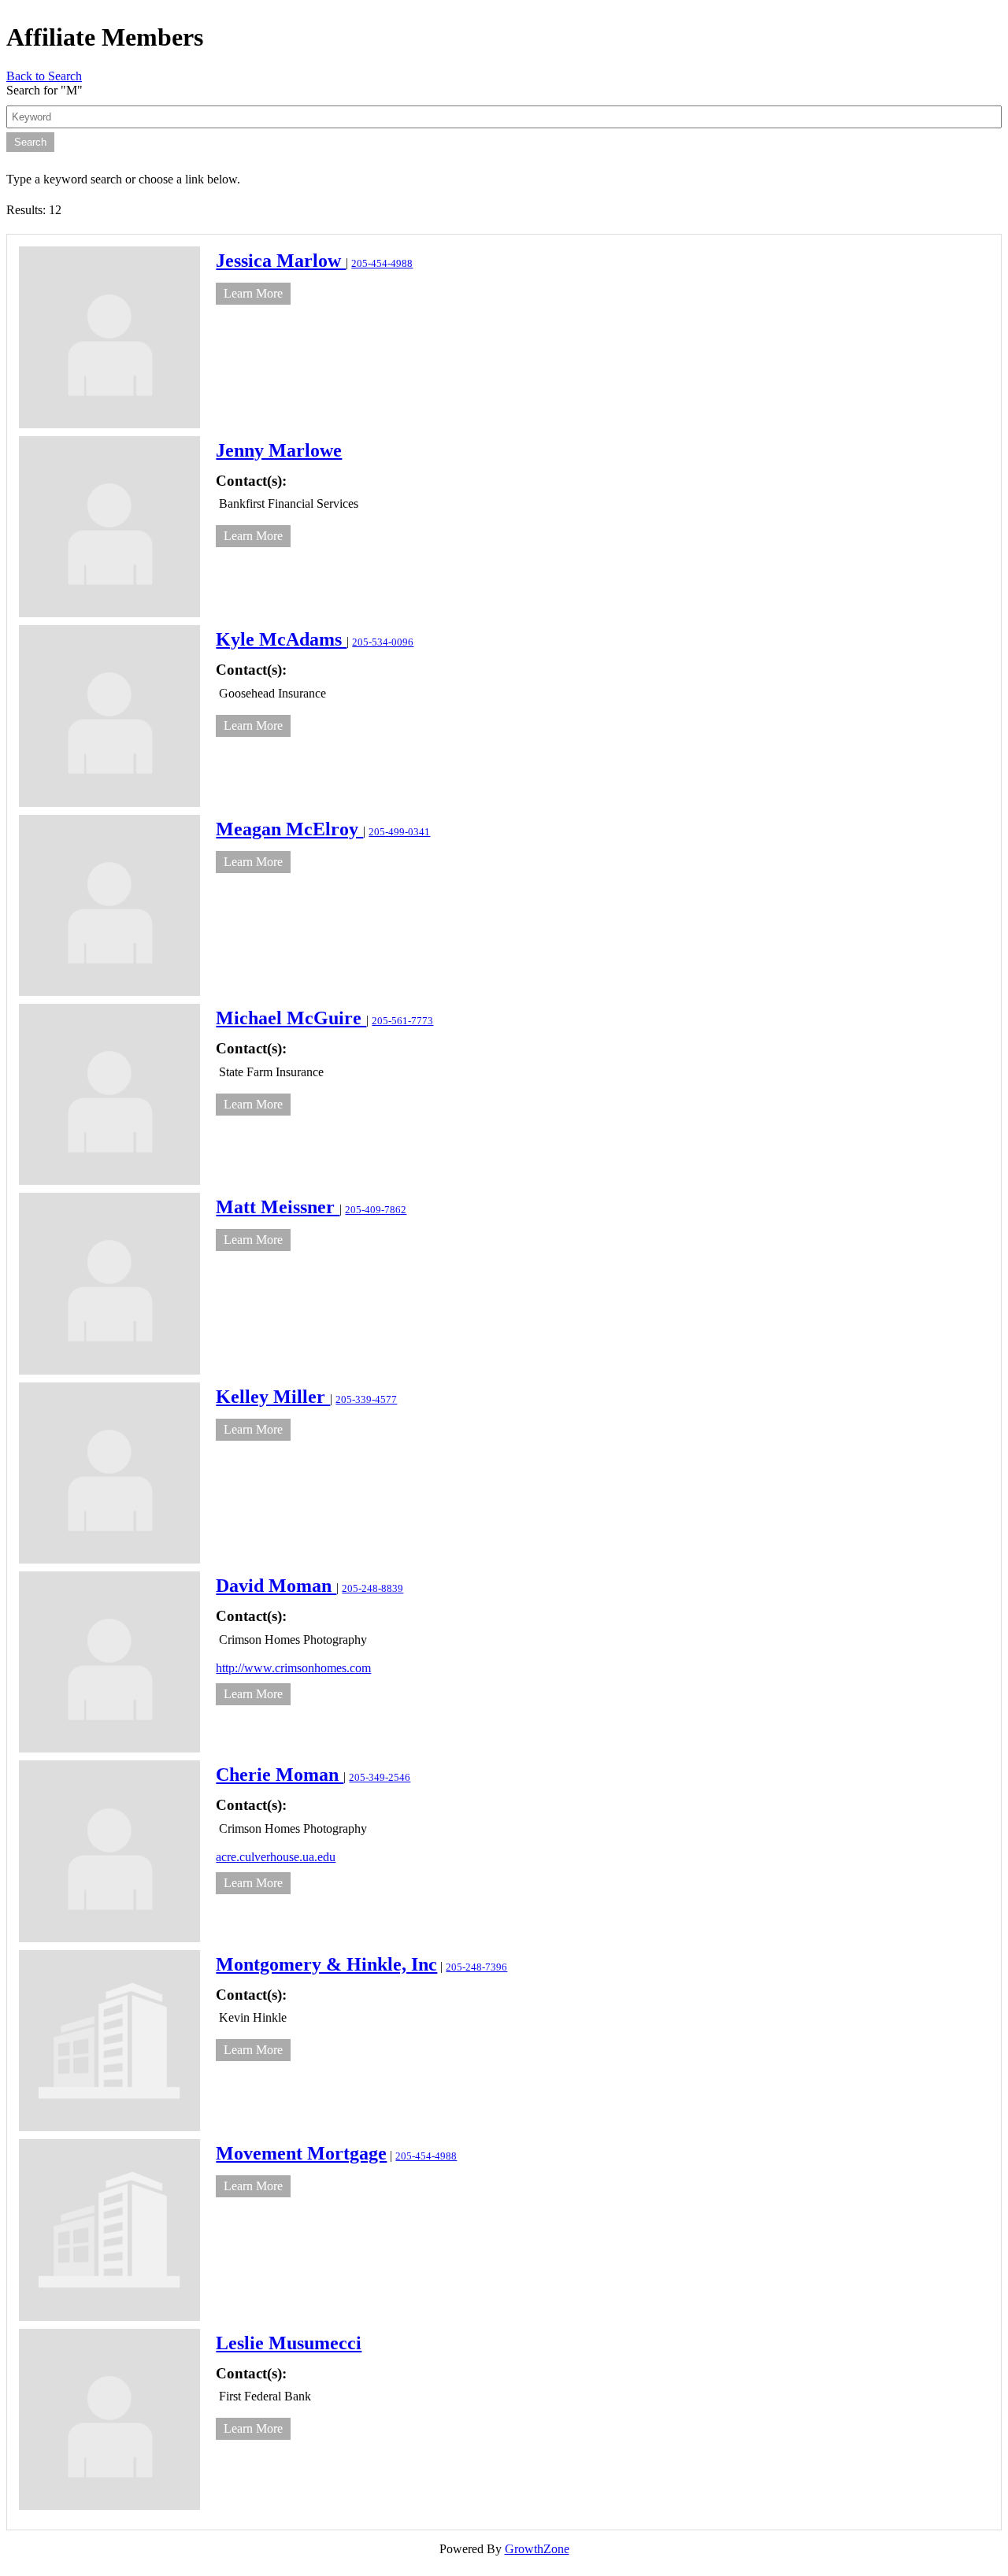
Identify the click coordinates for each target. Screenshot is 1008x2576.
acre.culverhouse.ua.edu (276, 1857)
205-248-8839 (372, 1589)
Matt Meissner (278, 1207)
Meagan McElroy (289, 829)
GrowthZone (537, 2549)
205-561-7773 (402, 1021)
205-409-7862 (376, 1210)
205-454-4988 (382, 264)
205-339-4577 (366, 1400)
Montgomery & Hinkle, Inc (326, 1964)
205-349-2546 (380, 1778)
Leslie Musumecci (289, 2343)
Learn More (253, 293)
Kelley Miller (273, 1397)
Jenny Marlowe (279, 450)
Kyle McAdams (281, 639)
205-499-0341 (399, 832)
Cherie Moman (280, 1775)
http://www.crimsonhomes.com (293, 1668)
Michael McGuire (291, 1018)
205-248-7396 (476, 1967)
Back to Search (44, 76)
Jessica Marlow (281, 261)
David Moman (276, 1586)
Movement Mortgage (301, 2153)
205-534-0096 (383, 642)
